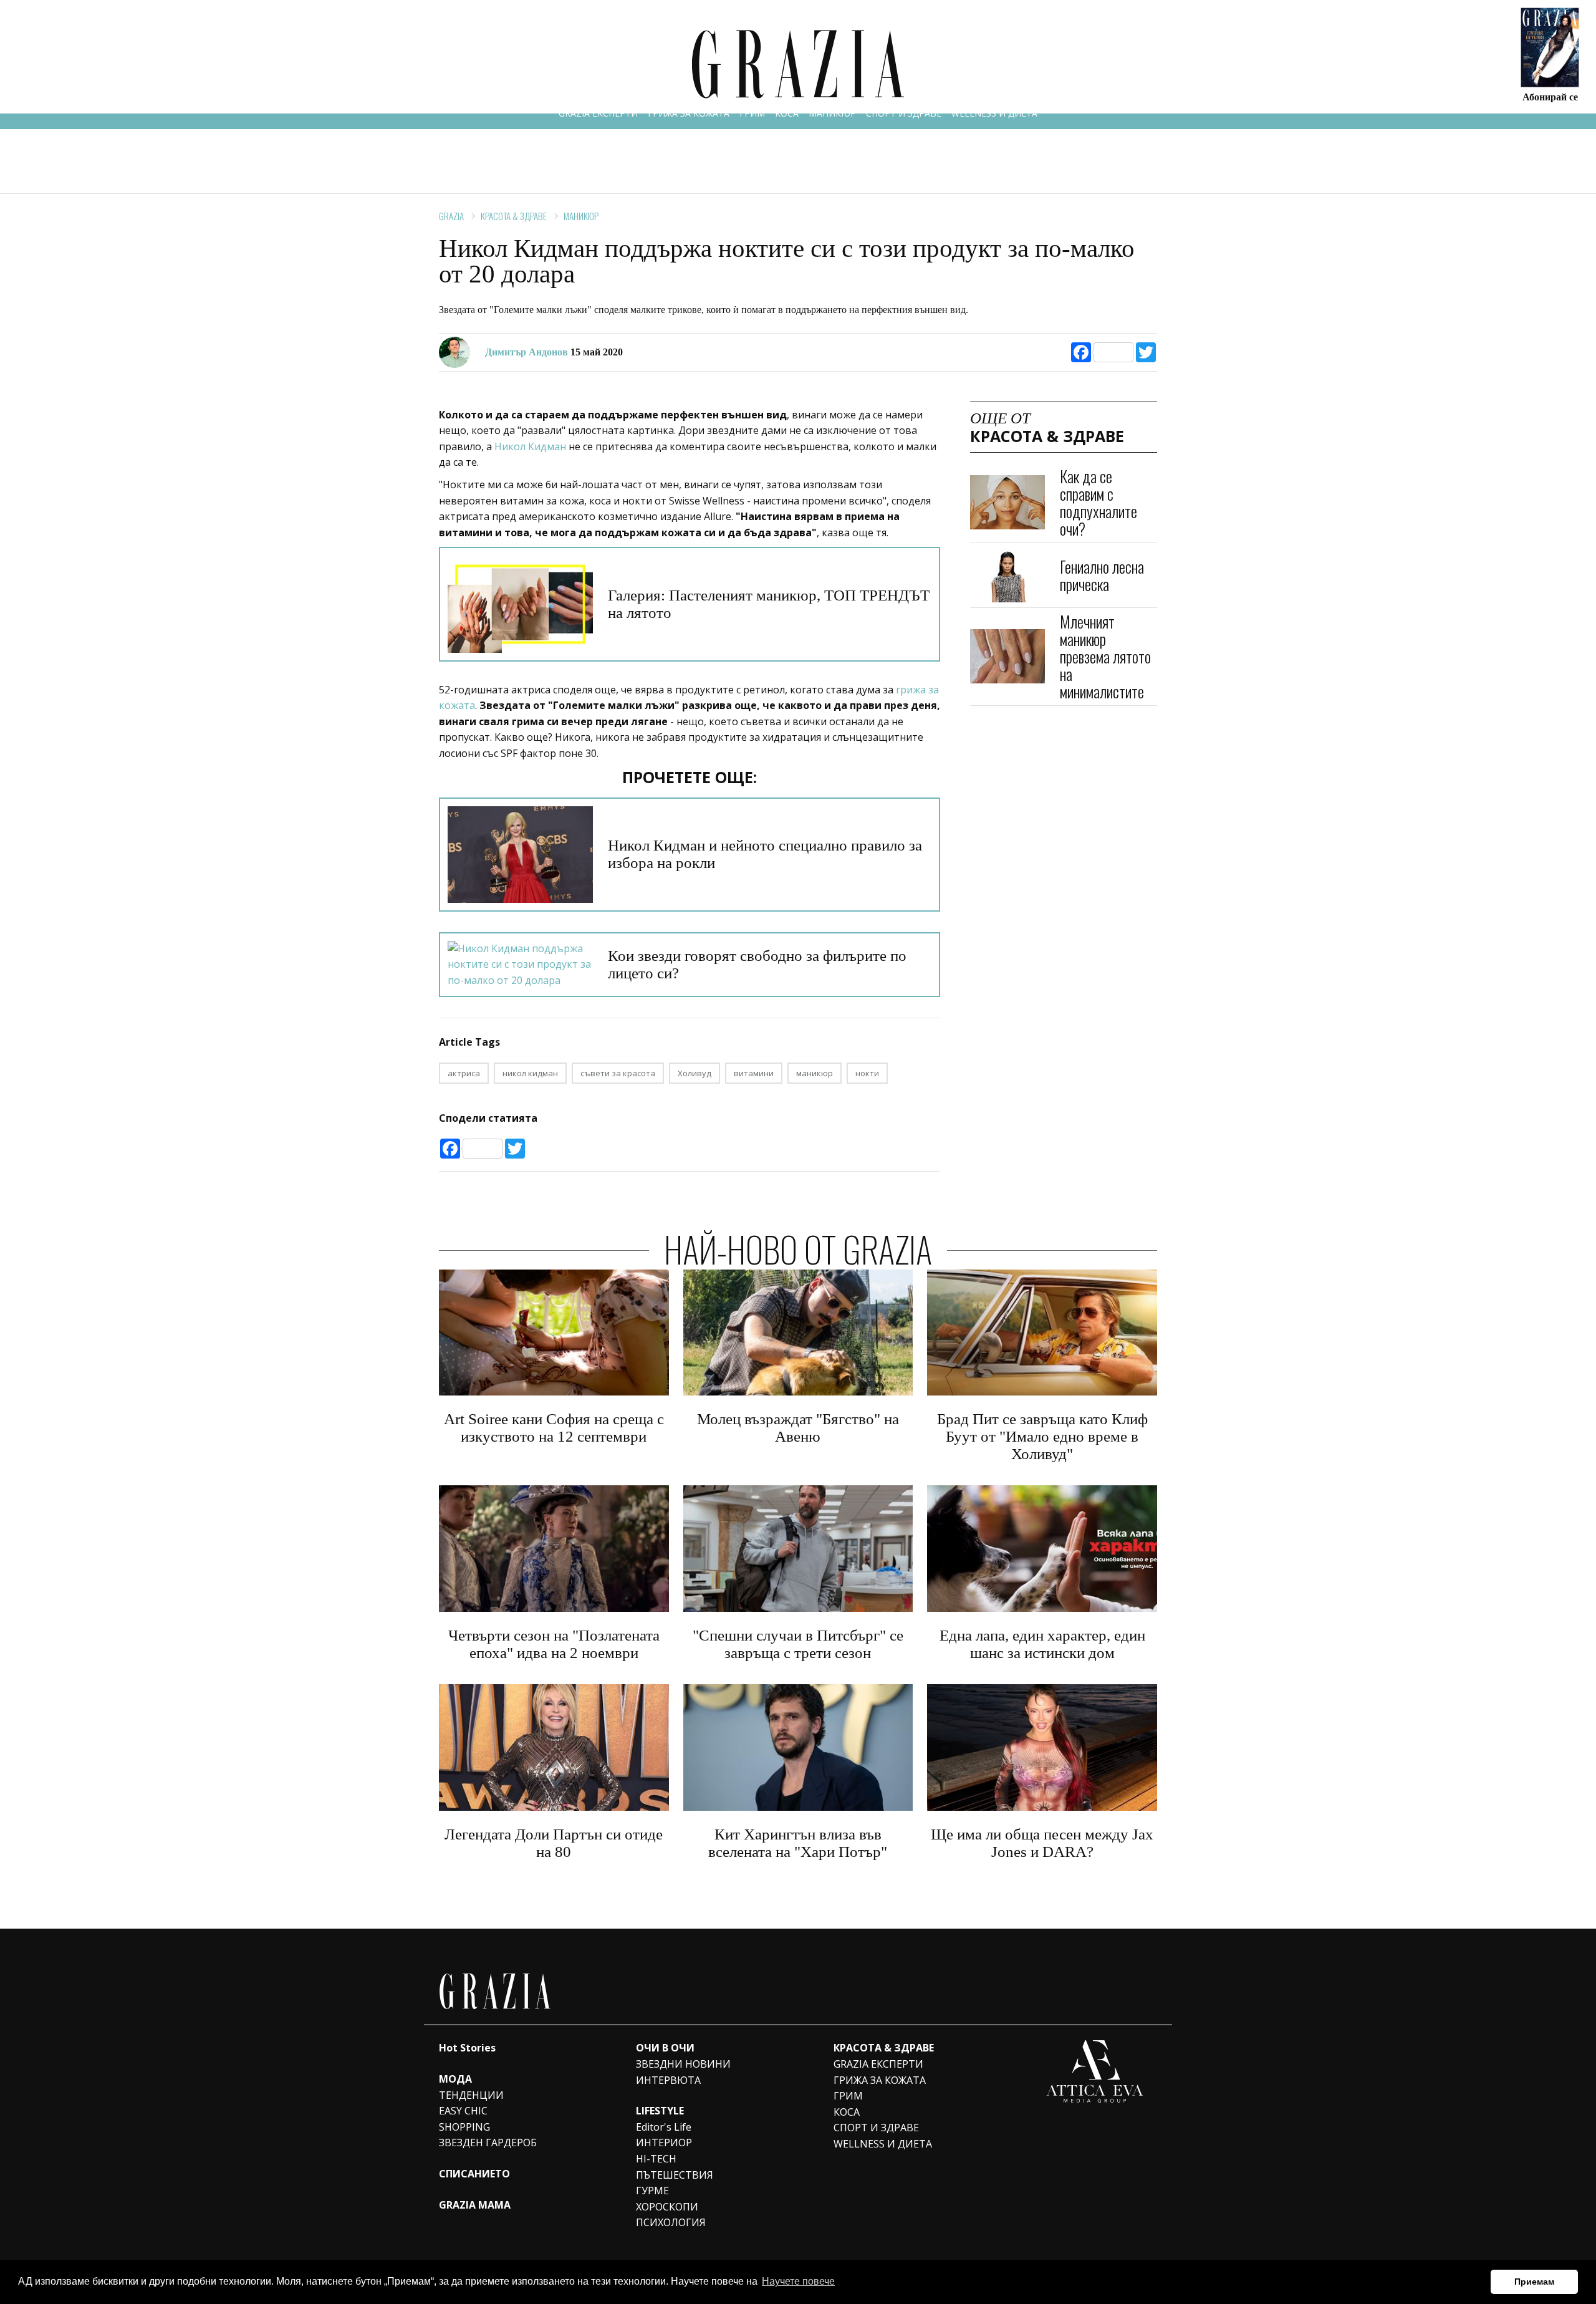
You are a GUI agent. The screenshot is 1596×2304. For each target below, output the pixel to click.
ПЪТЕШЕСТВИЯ (675, 2175)
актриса (464, 1073)
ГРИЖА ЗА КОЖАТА (689, 113)
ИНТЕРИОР (664, 2143)
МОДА (455, 2079)
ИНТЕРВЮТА (668, 2080)
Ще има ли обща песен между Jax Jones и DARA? (1042, 1843)
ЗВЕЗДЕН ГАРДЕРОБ (488, 2143)
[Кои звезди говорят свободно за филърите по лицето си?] (520, 965)
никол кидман (530, 1073)
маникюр (815, 1073)
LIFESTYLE (660, 2111)
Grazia (451, 216)
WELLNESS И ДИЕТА (994, 113)
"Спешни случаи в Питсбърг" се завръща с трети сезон (798, 1644)
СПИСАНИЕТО (474, 2174)
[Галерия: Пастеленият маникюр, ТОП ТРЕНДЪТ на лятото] (520, 604)
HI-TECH (656, 2159)
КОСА (787, 113)
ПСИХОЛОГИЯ (671, 2222)
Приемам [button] (1534, 2282)
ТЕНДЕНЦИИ (471, 2095)
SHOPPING (464, 2127)
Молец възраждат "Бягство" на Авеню (798, 1428)
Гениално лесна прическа (1102, 575)
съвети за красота (618, 1073)
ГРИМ (752, 113)
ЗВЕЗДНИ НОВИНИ (683, 2064)
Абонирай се (1550, 96)
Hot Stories (467, 2048)
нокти (867, 1073)
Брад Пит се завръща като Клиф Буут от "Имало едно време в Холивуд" (1042, 1436)
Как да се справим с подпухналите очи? (1098, 502)
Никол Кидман (530, 446)
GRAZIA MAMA (475, 2205)
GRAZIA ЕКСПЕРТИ (598, 113)
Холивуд (695, 1073)
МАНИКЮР (832, 113)
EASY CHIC (463, 2111)
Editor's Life (664, 2127)
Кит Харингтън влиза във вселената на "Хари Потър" (798, 1843)
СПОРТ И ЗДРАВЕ (904, 113)
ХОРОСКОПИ (667, 2207)
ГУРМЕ (652, 2191)
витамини (754, 1073)
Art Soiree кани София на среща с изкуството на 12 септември (554, 1428)
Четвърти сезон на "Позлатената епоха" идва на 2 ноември (554, 1644)
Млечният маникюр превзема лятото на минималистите (1105, 656)
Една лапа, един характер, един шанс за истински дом (1042, 1644)
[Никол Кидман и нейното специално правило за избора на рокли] (520, 855)
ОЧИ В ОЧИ (665, 2048)
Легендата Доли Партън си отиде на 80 (554, 1843)
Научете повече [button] (798, 2281)
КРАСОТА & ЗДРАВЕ (514, 216)
